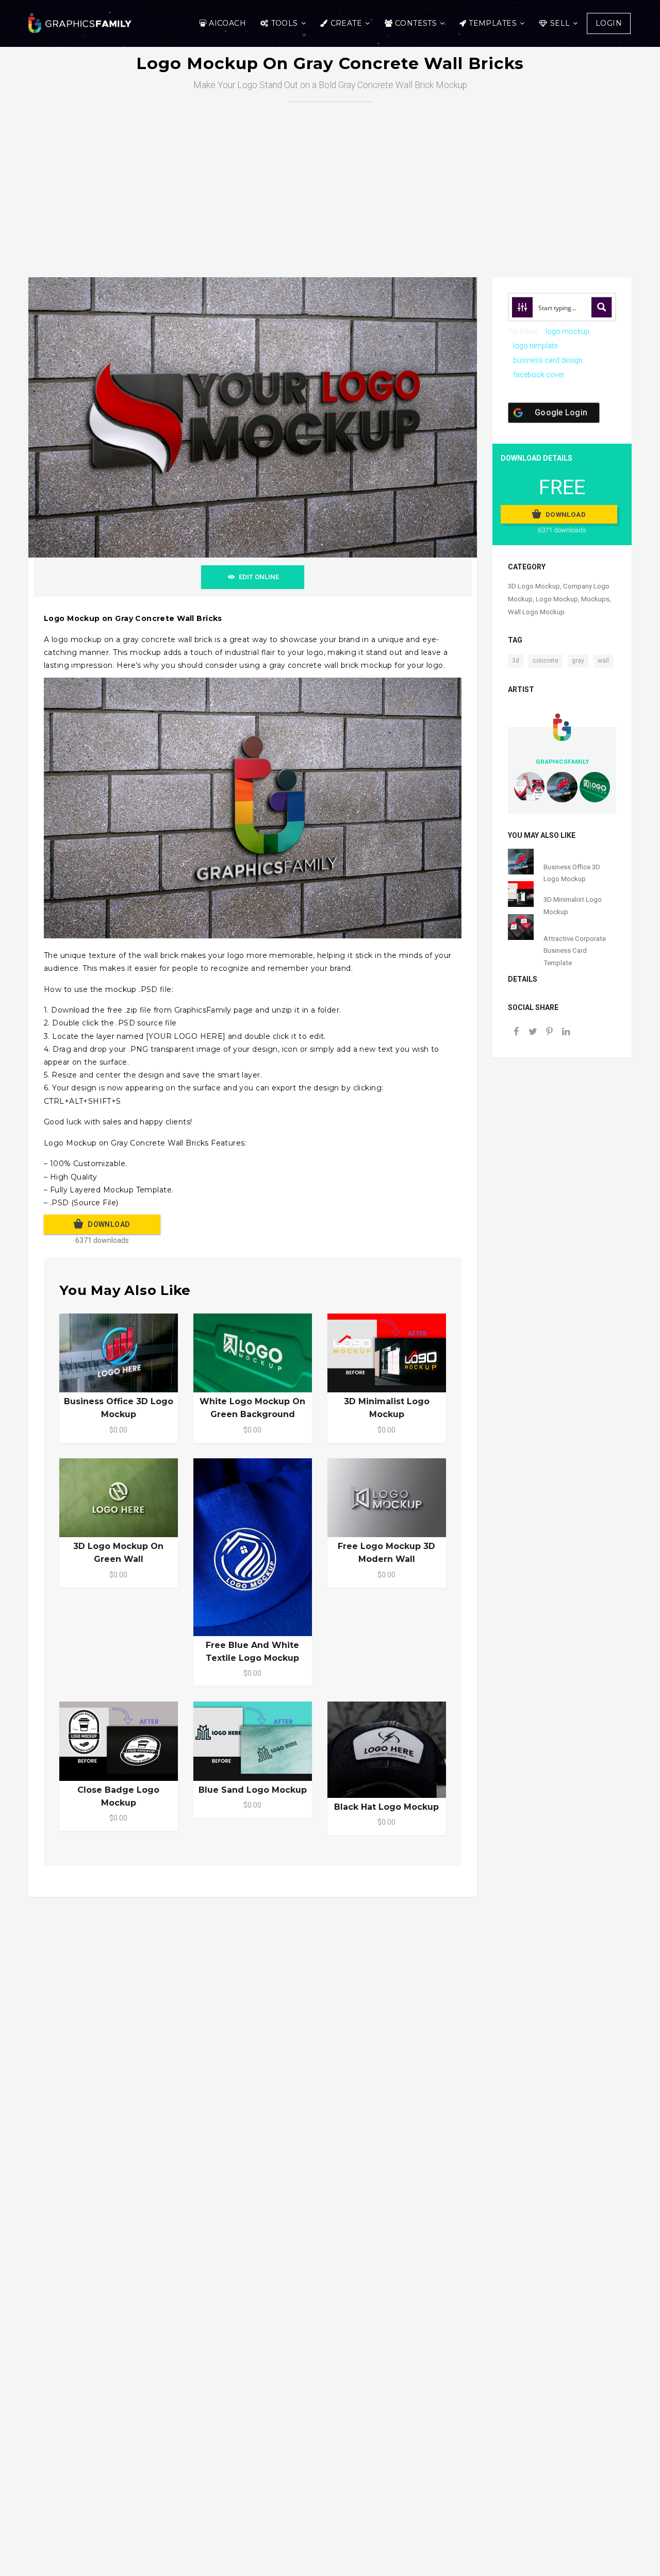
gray (578, 661)
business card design (548, 360)
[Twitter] (533, 1032)
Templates (493, 23)
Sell (560, 23)
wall (603, 661)
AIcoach (227, 23)
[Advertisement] (330, 179)
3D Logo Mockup (534, 586)
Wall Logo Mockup (536, 612)
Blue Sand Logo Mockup (253, 1790)
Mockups (595, 599)
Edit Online (259, 577)
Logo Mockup (557, 599)
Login (609, 23)
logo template (535, 346)
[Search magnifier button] (602, 307)
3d (516, 661)
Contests (416, 23)
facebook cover (539, 375)
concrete (546, 661)
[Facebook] (516, 1032)
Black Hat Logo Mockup (386, 1807)
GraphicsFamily (562, 762)
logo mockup (567, 331)
